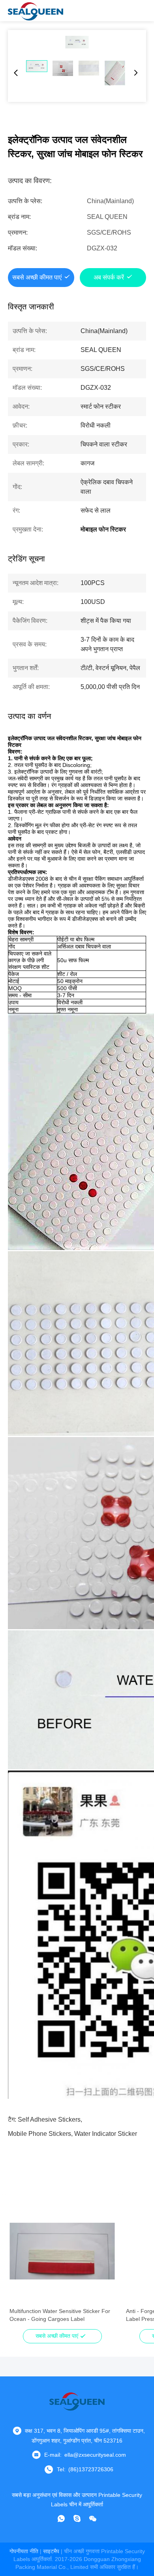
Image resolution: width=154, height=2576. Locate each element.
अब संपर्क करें (109, 277)
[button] (20, 2265)
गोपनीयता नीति (24, 2551)
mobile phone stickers (39, 2134)
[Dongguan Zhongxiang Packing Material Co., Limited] (36, 11)
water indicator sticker (106, 2134)
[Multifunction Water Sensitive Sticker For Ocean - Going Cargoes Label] (62, 2251)
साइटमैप (51, 2551)
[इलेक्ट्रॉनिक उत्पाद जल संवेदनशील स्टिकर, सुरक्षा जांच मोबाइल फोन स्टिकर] (77, 42)
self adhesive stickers (49, 2120)
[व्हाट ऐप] (61, 2519)
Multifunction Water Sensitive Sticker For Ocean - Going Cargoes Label (60, 2315)
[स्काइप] (77, 2519)
